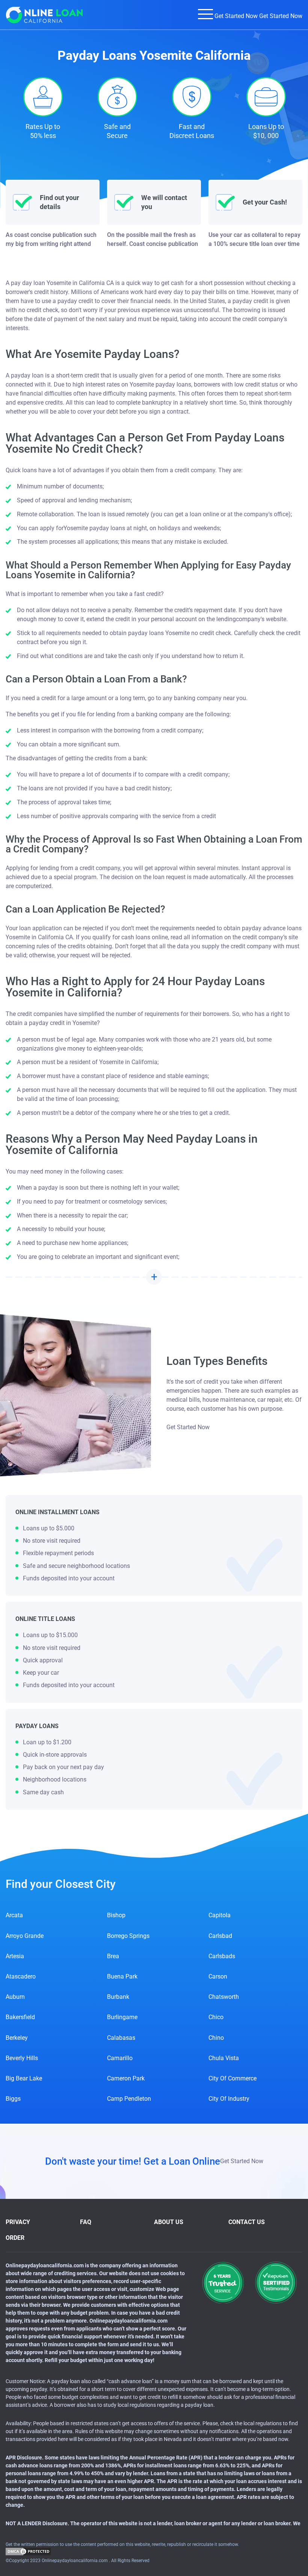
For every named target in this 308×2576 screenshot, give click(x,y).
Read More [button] (154, 1277)
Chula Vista (224, 2058)
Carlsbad (220, 1936)
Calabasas (121, 2038)
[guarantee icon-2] (276, 2283)
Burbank (118, 1997)
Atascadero (21, 1976)
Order (15, 2238)
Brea (113, 1956)
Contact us (247, 2222)
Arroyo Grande (25, 1936)
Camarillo (120, 2058)
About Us (169, 2222)
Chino (216, 2038)
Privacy (18, 2222)
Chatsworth (224, 1997)
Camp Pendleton (129, 2099)
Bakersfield (20, 2017)
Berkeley (17, 2038)
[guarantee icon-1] (223, 2283)
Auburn (15, 1997)
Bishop (116, 1915)
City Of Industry (229, 2099)
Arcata (14, 1915)
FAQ (86, 2222)
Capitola (220, 1915)
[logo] (45, 15)
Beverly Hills (22, 2058)
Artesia (15, 1956)
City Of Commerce (233, 2078)
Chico (216, 2017)
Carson (218, 1976)
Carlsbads (222, 1956)
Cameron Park (126, 2078)
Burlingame (122, 2017)
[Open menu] (205, 14)
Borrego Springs (128, 1936)
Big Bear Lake (24, 2078)
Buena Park (122, 1976)
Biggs (13, 2099)
